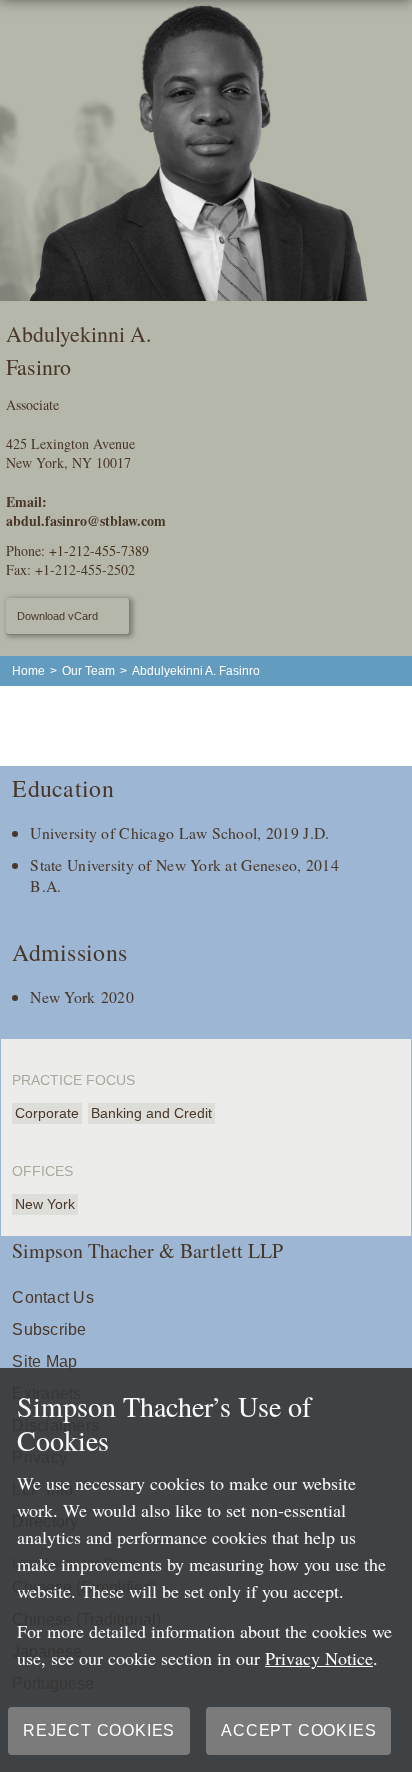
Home (28, 671)
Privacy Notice (319, 1658)
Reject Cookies (99, 1730)
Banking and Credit (151, 1113)
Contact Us (52, 1297)
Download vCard (57, 616)
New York (45, 1204)
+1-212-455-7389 (99, 550)
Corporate (47, 1113)
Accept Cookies (298, 1730)
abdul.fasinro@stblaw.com (86, 520)
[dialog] (206, 1570)
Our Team (88, 671)
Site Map (44, 1361)
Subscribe (49, 1329)
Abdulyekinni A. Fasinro (196, 671)
